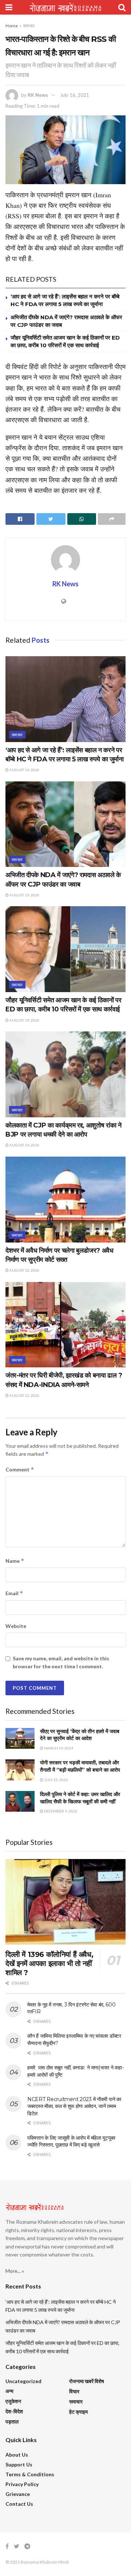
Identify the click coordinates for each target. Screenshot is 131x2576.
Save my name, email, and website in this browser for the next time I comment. (61, 1662)
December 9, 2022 (60, 1811)
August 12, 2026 (24, 1270)
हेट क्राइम (78, 2412)
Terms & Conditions (30, 2474)
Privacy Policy (22, 2484)
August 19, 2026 (24, 770)
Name (15, 1561)
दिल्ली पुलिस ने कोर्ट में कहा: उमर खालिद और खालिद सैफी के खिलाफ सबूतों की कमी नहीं (80, 1798)
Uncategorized (23, 2381)
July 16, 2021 (75, 95)
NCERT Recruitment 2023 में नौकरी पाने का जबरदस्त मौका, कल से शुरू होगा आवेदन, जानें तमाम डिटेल (74, 2106)
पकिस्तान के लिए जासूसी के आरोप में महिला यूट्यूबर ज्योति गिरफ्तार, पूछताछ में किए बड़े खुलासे (71, 2141)
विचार (74, 2391)
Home (12, 26)
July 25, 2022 (56, 1780)
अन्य (9, 2391)
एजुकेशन (13, 2401)
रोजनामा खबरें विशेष (87, 2381)
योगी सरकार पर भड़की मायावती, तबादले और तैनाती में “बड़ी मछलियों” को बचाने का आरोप (80, 1766)
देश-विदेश (14, 2411)
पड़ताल (12, 2422)
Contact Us (19, 2504)
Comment (20, 1469)
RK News (38, 95)
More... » (15, 2271)
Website (16, 1626)
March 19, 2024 (58, 1748)
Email (14, 1593)
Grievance (18, 2494)
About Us (17, 2455)
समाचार (29, 26)
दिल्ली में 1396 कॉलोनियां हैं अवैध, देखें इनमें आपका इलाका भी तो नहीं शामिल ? (49, 1963)
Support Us (19, 2464)
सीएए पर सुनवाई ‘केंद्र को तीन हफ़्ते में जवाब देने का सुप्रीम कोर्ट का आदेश (80, 1735)
